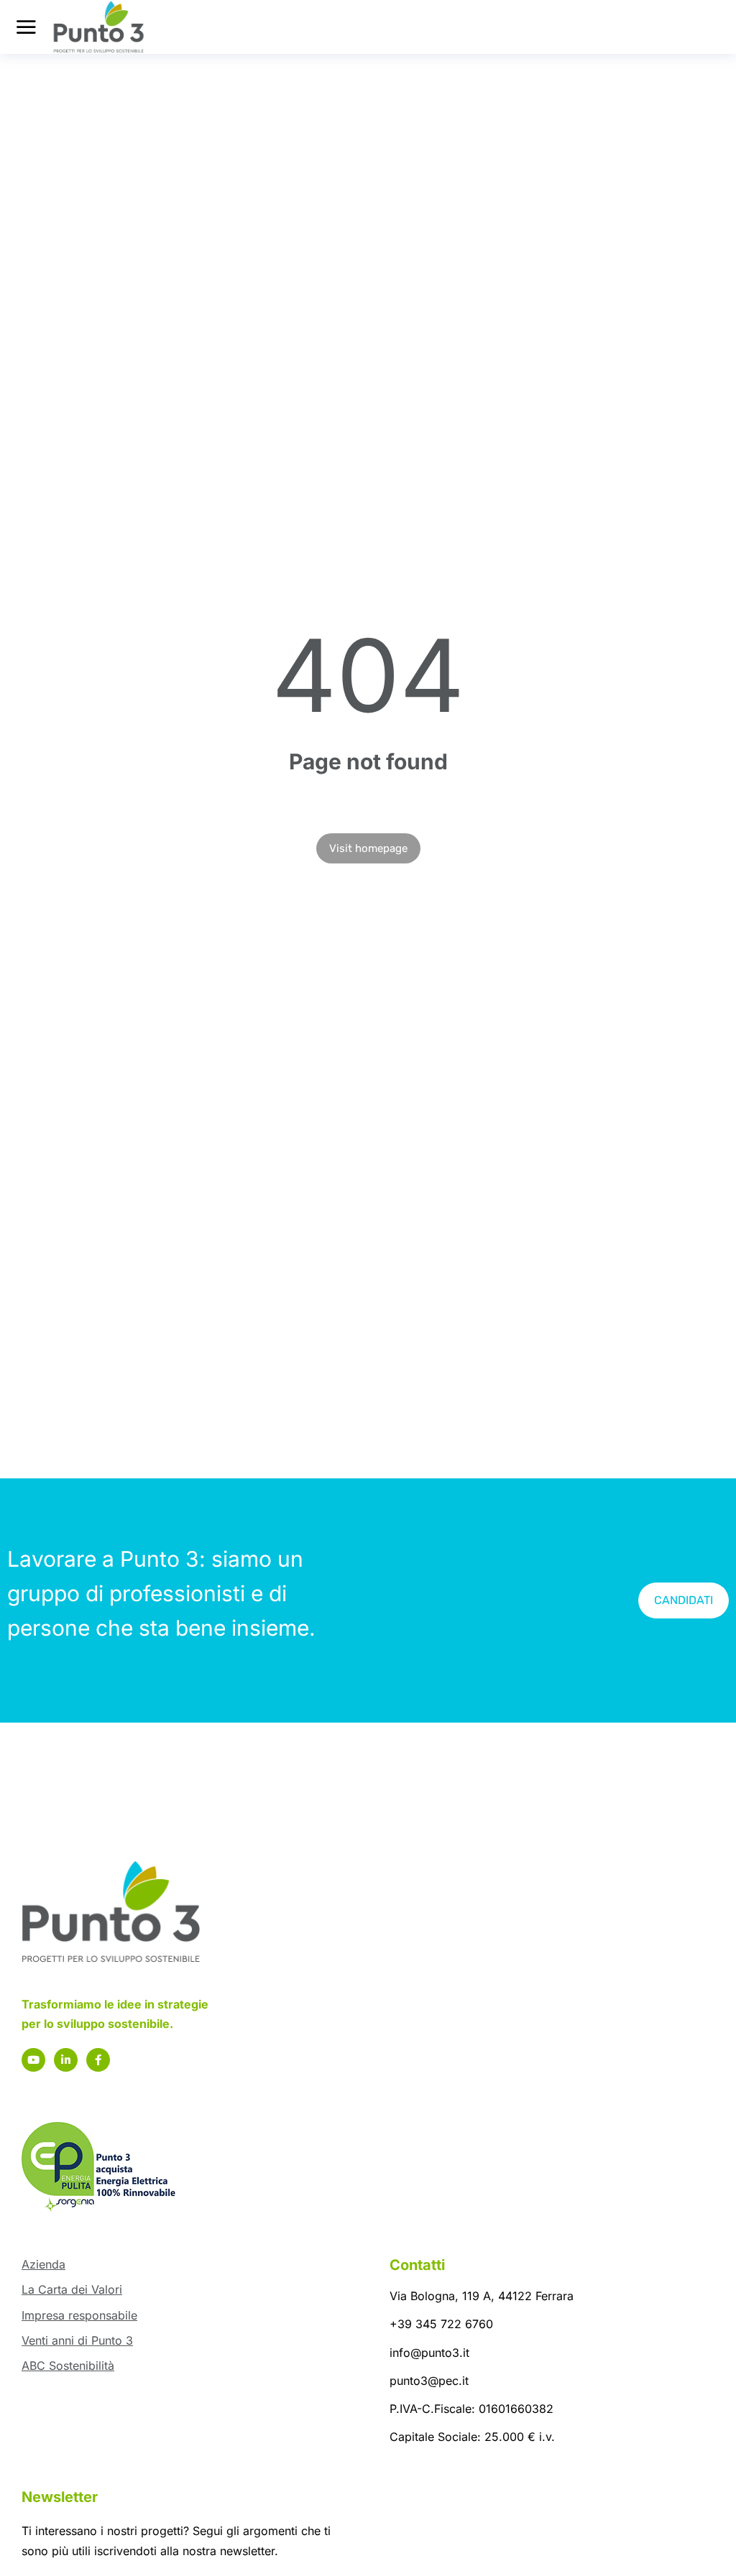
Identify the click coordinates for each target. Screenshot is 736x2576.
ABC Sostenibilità (68, 2366)
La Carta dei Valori (72, 2289)
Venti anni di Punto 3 (77, 2340)
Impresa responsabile (79, 2315)
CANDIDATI (684, 1600)
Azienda (43, 2264)
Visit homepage (368, 848)
